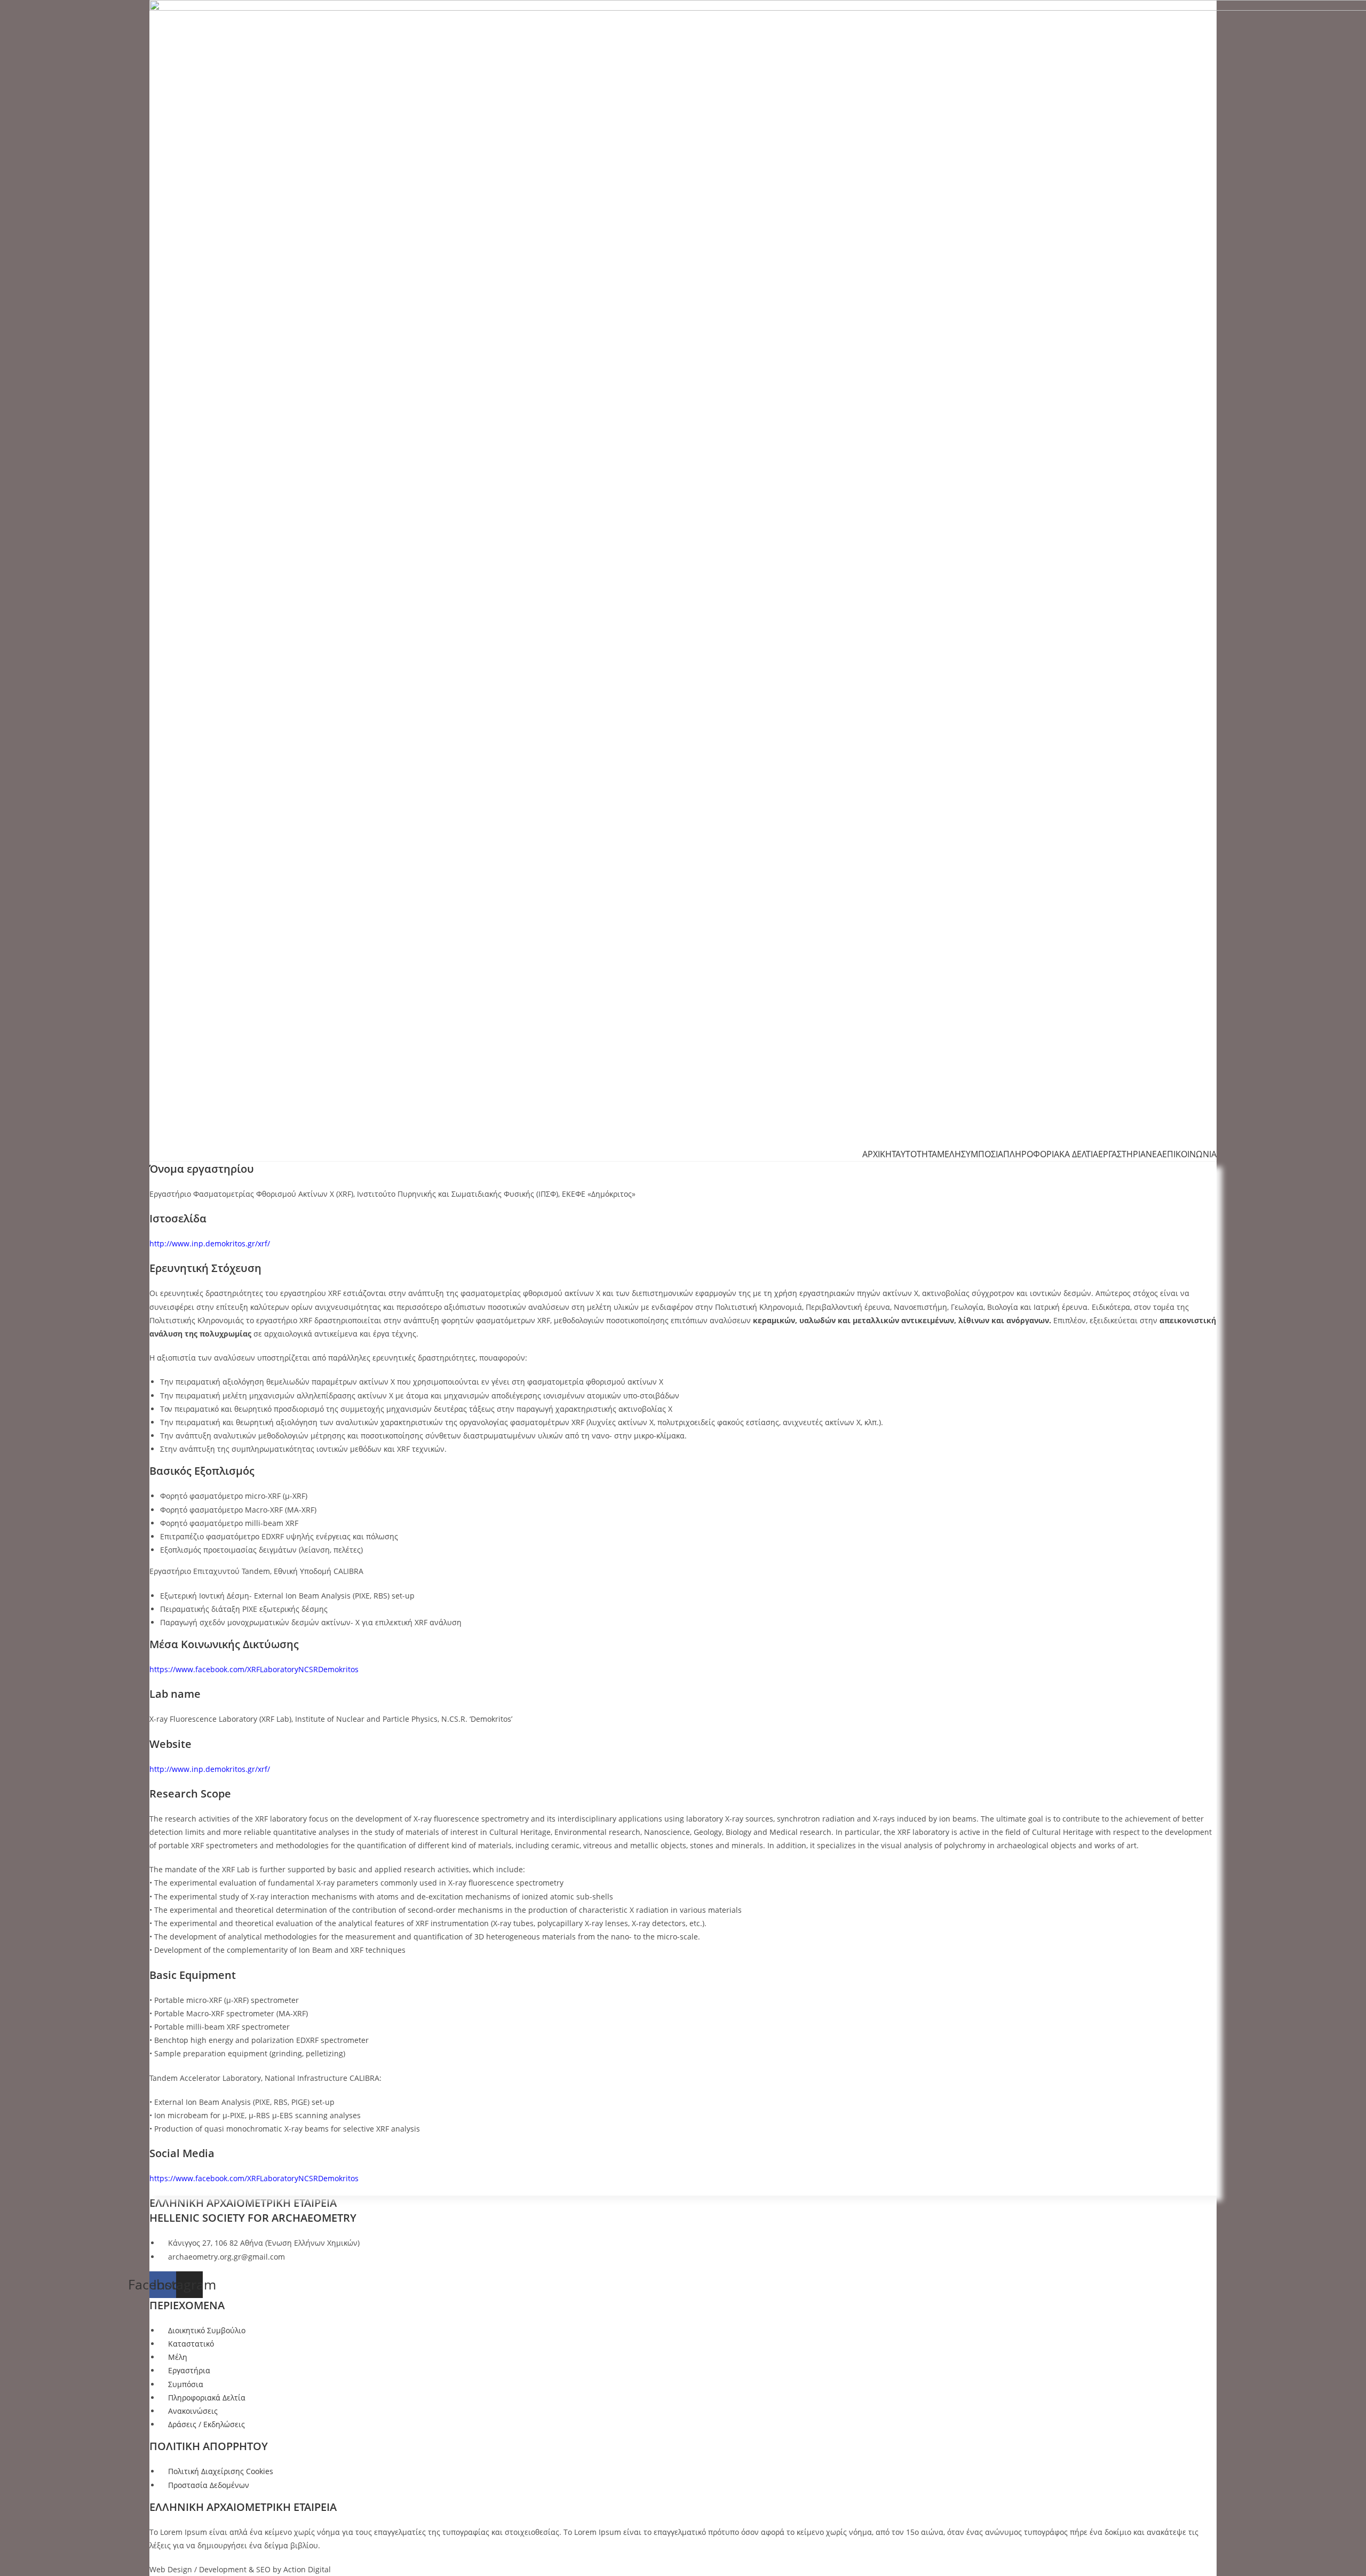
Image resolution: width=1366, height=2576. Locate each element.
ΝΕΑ (1154, 1154)
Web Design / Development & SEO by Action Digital (240, 2569)
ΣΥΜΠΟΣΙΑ (982, 1154)
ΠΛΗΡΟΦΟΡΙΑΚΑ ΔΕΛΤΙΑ (1051, 1154)
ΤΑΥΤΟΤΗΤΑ (914, 1154)
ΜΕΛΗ (949, 1154)
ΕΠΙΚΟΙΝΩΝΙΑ (1189, 1154)
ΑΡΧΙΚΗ (877, 1154)
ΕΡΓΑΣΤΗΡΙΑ (1122, 1154)
